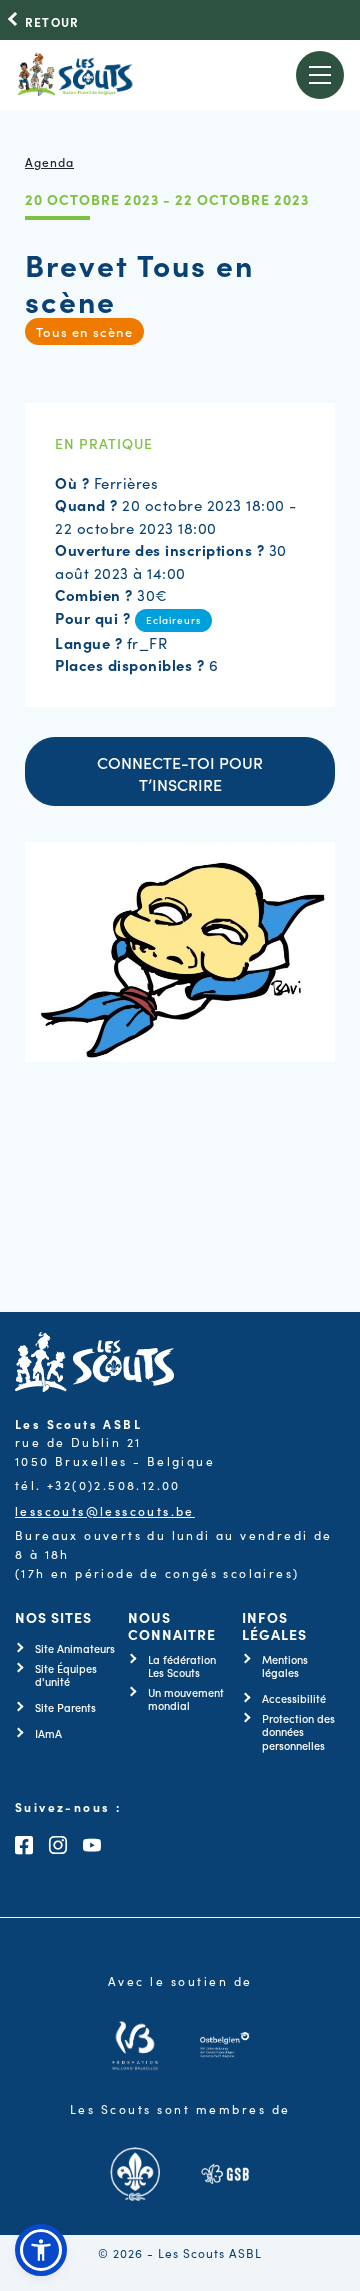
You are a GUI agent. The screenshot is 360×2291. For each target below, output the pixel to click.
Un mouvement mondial (186, 1699)
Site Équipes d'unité (66, 1675)
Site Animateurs (75, 1648)
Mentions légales (285, 1666)
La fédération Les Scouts (182, 1666)
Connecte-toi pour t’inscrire (180, 773)
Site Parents (65, 1707)
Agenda (49, 161)
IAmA (48, 1733)
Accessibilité (294, 1698)
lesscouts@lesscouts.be (105, 1510)
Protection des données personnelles (298, 1732)
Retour (52, 22)
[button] (41, 2250)
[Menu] (320, 75)
